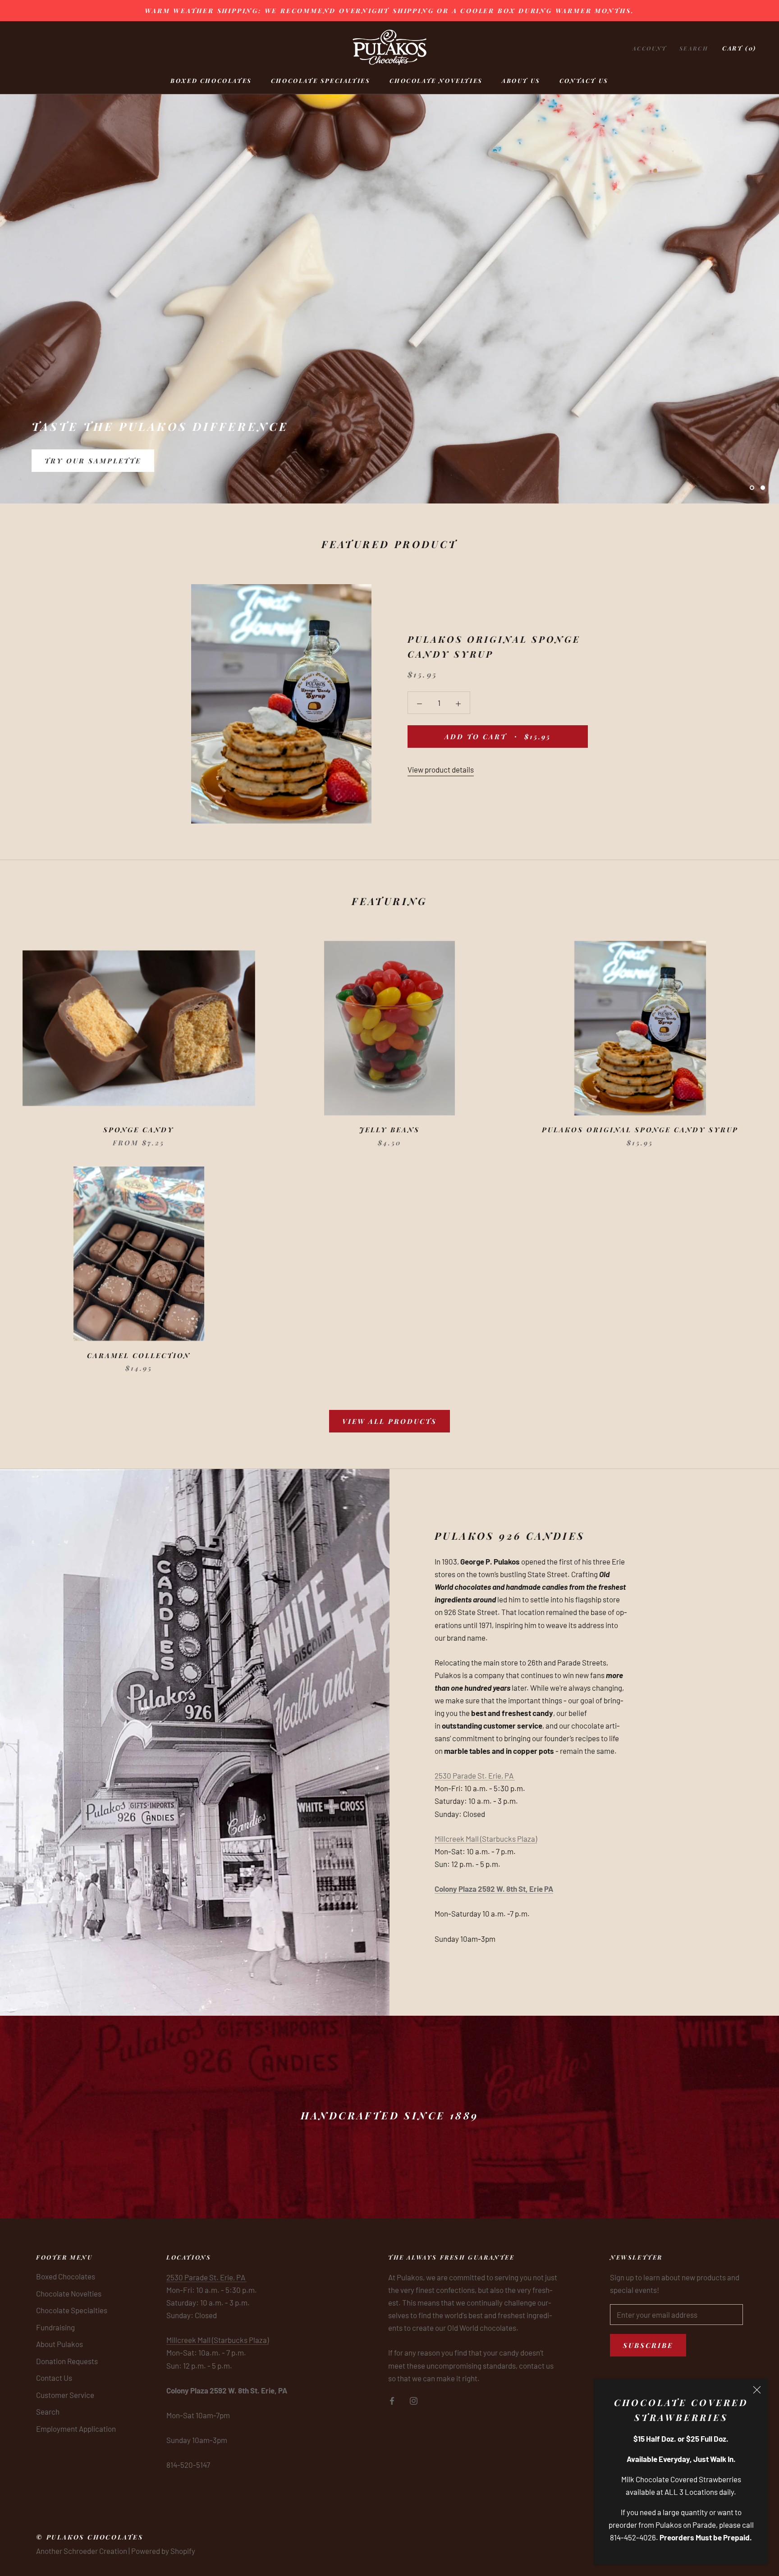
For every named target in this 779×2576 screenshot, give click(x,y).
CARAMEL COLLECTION (139, 1355)
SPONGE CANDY (139, 1130)
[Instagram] (414, 2400)
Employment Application (76, 2429)
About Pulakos (60, 2344)
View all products (389, 1421)
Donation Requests (67, 2361)
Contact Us (584, 80)
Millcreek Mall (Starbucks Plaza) (486, 1839)
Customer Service (65, 2395)
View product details (441, 769)
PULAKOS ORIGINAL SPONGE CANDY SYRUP (640, 1130)
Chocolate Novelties (436, 80)
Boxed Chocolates (211, 80)
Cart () (739, 48)
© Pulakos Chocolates (90, 2537)
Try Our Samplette (93, 462)
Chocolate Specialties (321, 80)
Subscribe (648, 2345)
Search (694, 48)
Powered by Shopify (163, 2551)
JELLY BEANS (389, 1130)
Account (650, 48)
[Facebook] (392, 2400)
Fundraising (55, 2327)
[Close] (757, 2390)
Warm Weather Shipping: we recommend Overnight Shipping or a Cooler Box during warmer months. (389, 11)
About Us (521, 80)
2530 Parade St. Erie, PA (475, 1775)
